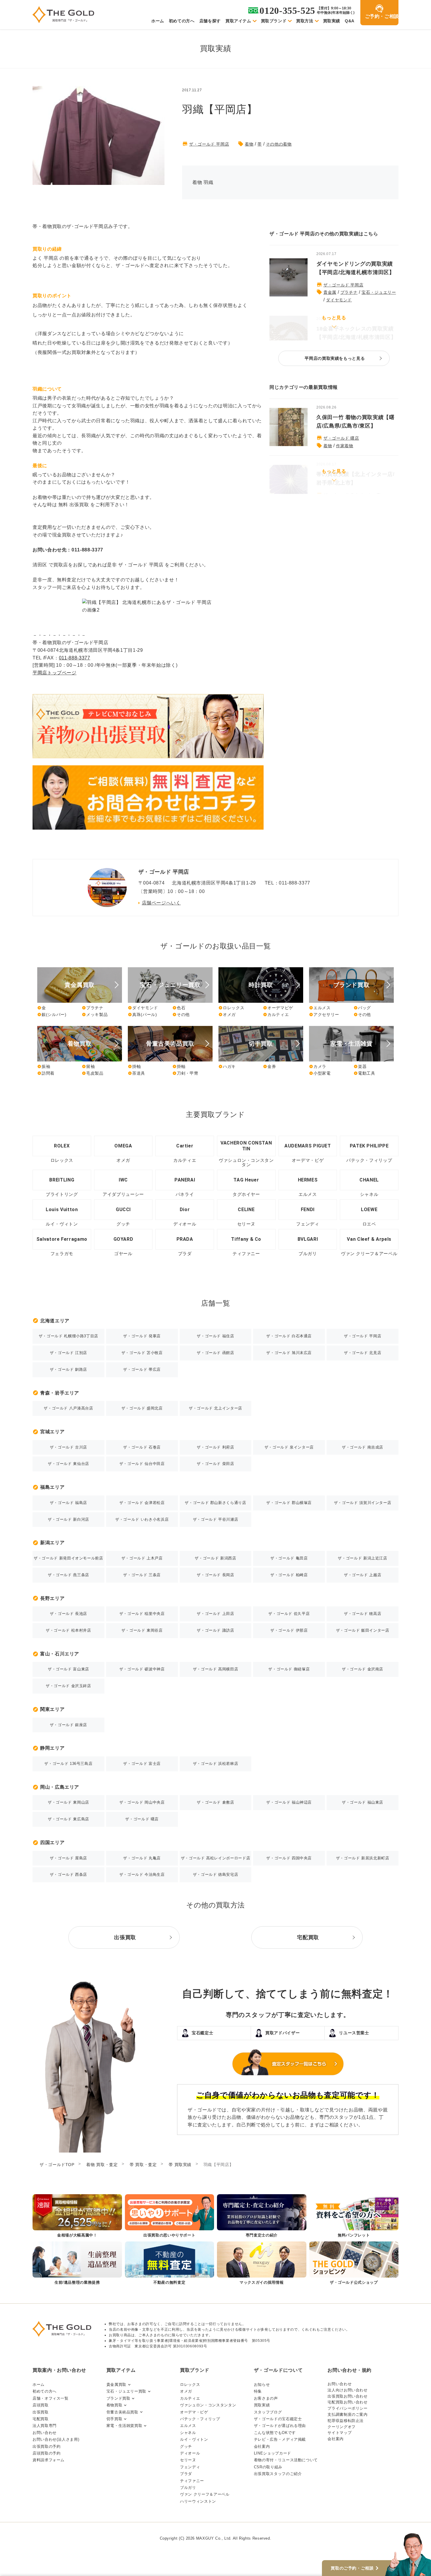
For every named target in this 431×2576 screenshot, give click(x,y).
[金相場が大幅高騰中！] (77, 2216)
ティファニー (192, 2481)
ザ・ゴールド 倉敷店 (215, 1802)
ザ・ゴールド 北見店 (363, 1353)
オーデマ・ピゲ (194, 2412)
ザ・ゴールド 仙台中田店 (142, 1464)
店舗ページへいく (161, 903)
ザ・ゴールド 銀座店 (68, 1725)
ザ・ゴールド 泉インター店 (289, 1447)
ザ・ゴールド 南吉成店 (363, 1447)
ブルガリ (188, 2488)
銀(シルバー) (52, 1014)
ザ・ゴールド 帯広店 (142, 1369)
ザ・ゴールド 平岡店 (209, 144)
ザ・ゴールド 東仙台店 (68, 1464)
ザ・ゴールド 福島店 (68, 1503)
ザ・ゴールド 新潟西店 (215, 1558)
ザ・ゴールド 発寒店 (142, 1336)
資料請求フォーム (49, 2460)
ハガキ (227, 1066)
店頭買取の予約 (46, 2453)
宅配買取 (41, 2419)
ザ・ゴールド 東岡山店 (68, 1802)
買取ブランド (274, 21)
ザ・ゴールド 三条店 (142, 1575)
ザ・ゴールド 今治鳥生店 (142, 1874)
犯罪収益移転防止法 (346, 2421)
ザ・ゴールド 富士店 (142, 1764)
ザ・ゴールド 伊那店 (289, 1630)
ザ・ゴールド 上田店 (215, 1614)
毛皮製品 (93, 1073)
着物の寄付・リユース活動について (286, 2460)
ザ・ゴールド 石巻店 (142, 1447)
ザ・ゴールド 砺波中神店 (142, 1669)
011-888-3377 (75, 658)
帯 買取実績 (180, 2165)
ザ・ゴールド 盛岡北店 (142, 1408)
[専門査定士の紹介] (262, 2216)
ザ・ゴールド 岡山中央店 (142, 1802)
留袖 (88, 1066)
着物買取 (114, 2405)
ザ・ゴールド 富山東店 (68, 1669)
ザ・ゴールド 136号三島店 (68, 1764)
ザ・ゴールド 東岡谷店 (142, 1630)
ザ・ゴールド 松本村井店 (68, 1630)
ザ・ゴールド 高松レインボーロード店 (216, 1858)
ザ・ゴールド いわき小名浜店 (142, 1519)
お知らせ (262, 2385)
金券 (269, 1066)
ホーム (158, 21)
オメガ (227, 1014)
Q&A (350, 21)
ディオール (190, 2453)
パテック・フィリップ (200, 2419)
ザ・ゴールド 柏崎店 (289, 1575)
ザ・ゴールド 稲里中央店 (142, 1614)
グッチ (186, 2446)
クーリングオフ (341, 2427)
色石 (179, 1008)
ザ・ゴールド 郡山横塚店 (289, 1503)
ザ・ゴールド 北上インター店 (215, 1408)
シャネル (188, 2433)
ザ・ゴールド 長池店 (68, 1614)
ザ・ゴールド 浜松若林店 (216, 1764)
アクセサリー (324, 1014)
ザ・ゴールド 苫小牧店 (142, 1353)
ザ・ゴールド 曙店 (341, 438)
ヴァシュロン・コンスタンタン (208, 2405)
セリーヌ (188, 2460)
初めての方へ (182, 21)
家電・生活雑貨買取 (124, 2426)
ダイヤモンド (339, 300)
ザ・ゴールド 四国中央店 (289, 1858)
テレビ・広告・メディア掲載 (280, 2439)
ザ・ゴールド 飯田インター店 (363, 1630)
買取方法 (305, 21)
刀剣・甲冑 (185, 1073)
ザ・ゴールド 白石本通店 (289, 1336)
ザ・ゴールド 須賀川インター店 (363, 1503)
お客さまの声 (266, 2398)
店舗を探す (210, 21)
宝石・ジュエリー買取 (126, 2391)
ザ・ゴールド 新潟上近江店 (362, 1558)
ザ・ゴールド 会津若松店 (142, 1503)
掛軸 (134, 1066)
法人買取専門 (45, 2426)
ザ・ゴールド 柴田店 (215, 1464)
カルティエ (276, 1014)
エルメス (320, 1008)
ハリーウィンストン (198, 2501)
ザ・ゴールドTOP (57, 2165)
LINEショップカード (273, 2453)
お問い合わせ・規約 (349, 2370)
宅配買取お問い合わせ (347, 2402)
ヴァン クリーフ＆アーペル (205, 2494)
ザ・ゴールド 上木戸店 (142, 1558)
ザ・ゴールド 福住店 (215, 1336)
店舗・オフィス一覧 (51, 2398)
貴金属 (330, 292)
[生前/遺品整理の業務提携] (77, 2264)
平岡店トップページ (55, 673)
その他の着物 (279, 144)
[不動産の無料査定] (170, 2264)
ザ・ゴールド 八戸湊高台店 (68, 1408)
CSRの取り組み (268, 2467)
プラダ (186, 2474)
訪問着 (46, 1073)
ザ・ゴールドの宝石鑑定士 (278, 2419)
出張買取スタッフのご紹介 (278, 2474)
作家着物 (345, 446)
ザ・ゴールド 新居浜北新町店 (363, 1858)
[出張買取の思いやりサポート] (170, 2216)
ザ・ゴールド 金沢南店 (363, 1669)
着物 (249, 144)
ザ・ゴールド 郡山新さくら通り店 (215, 1503)
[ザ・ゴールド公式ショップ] (354, 2264)
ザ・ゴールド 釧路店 (68, 1369)
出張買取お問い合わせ (347, 2396)
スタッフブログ (268, 2412)
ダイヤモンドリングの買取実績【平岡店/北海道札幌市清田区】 (356, 268)
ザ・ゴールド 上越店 (363, 1575)
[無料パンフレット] (354, 2216)
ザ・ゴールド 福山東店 (363, 1802)
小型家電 (320, 1073)
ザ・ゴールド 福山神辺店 (289, 1802)
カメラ (318, 1066)
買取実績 (332, 21)
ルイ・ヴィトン (194, 2439)
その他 (181, 1014)
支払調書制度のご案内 (347, 2414)
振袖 (44, 1066)
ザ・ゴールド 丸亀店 (142, 1858)
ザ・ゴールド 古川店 (68, 1447)
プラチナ (349, 292)
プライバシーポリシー (347, 2408)
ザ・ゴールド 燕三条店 (68, 1575)
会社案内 (262, 2446)
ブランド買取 (118, 2398)
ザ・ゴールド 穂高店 (363, 1614)
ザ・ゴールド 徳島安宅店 (216, 1874)
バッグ (362, 1008)
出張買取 (41, 2412)
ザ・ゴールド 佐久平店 (289, 1614)
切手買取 (114, 2419)
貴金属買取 (116, 2385)
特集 (258, 2391)
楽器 (360, 1066)
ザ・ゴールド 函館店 (215, 1353)
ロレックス (231, 1008)
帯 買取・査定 (143, 2165)
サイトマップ (340, 2433)
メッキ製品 (95, 1014)
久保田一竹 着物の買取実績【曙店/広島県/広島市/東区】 (356, 422)
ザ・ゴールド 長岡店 (215, 1575)
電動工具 (364, 1073)
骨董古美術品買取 (122, 2412)
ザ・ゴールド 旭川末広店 (289, 1353)
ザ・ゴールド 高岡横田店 (216, 1669)
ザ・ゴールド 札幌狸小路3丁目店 (68, 1336)
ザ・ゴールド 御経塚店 (289, 1669)
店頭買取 (41, 2405)
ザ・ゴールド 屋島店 (68, 1858)
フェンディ (190, 2467)
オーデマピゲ (278, 1008)
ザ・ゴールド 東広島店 (68, 1819)
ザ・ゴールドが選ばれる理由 (280, 2426)
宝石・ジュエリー (379, 292)
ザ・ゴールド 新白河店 (68, 1519)
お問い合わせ (45, 2433)
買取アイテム (238, 21)
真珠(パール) (142, 1014)
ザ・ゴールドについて (278, 2370)
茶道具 (136, 1073)
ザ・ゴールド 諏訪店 (215, 1630)
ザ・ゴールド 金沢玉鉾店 (68, 1686)
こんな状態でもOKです (275, 2433)
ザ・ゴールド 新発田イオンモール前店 (68, 1558)
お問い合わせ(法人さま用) (56, 2439)
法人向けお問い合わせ (347, 2390)
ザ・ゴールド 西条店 (68, 1874)
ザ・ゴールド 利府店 (215, 1447)
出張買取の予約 (46, 2446)
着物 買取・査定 (102, 2165)
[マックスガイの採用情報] (262, 2264)
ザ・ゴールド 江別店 (68, 1353)
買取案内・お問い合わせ (59, 2370)
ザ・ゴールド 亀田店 (289, 1558)
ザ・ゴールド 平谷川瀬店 (216, 1519)
